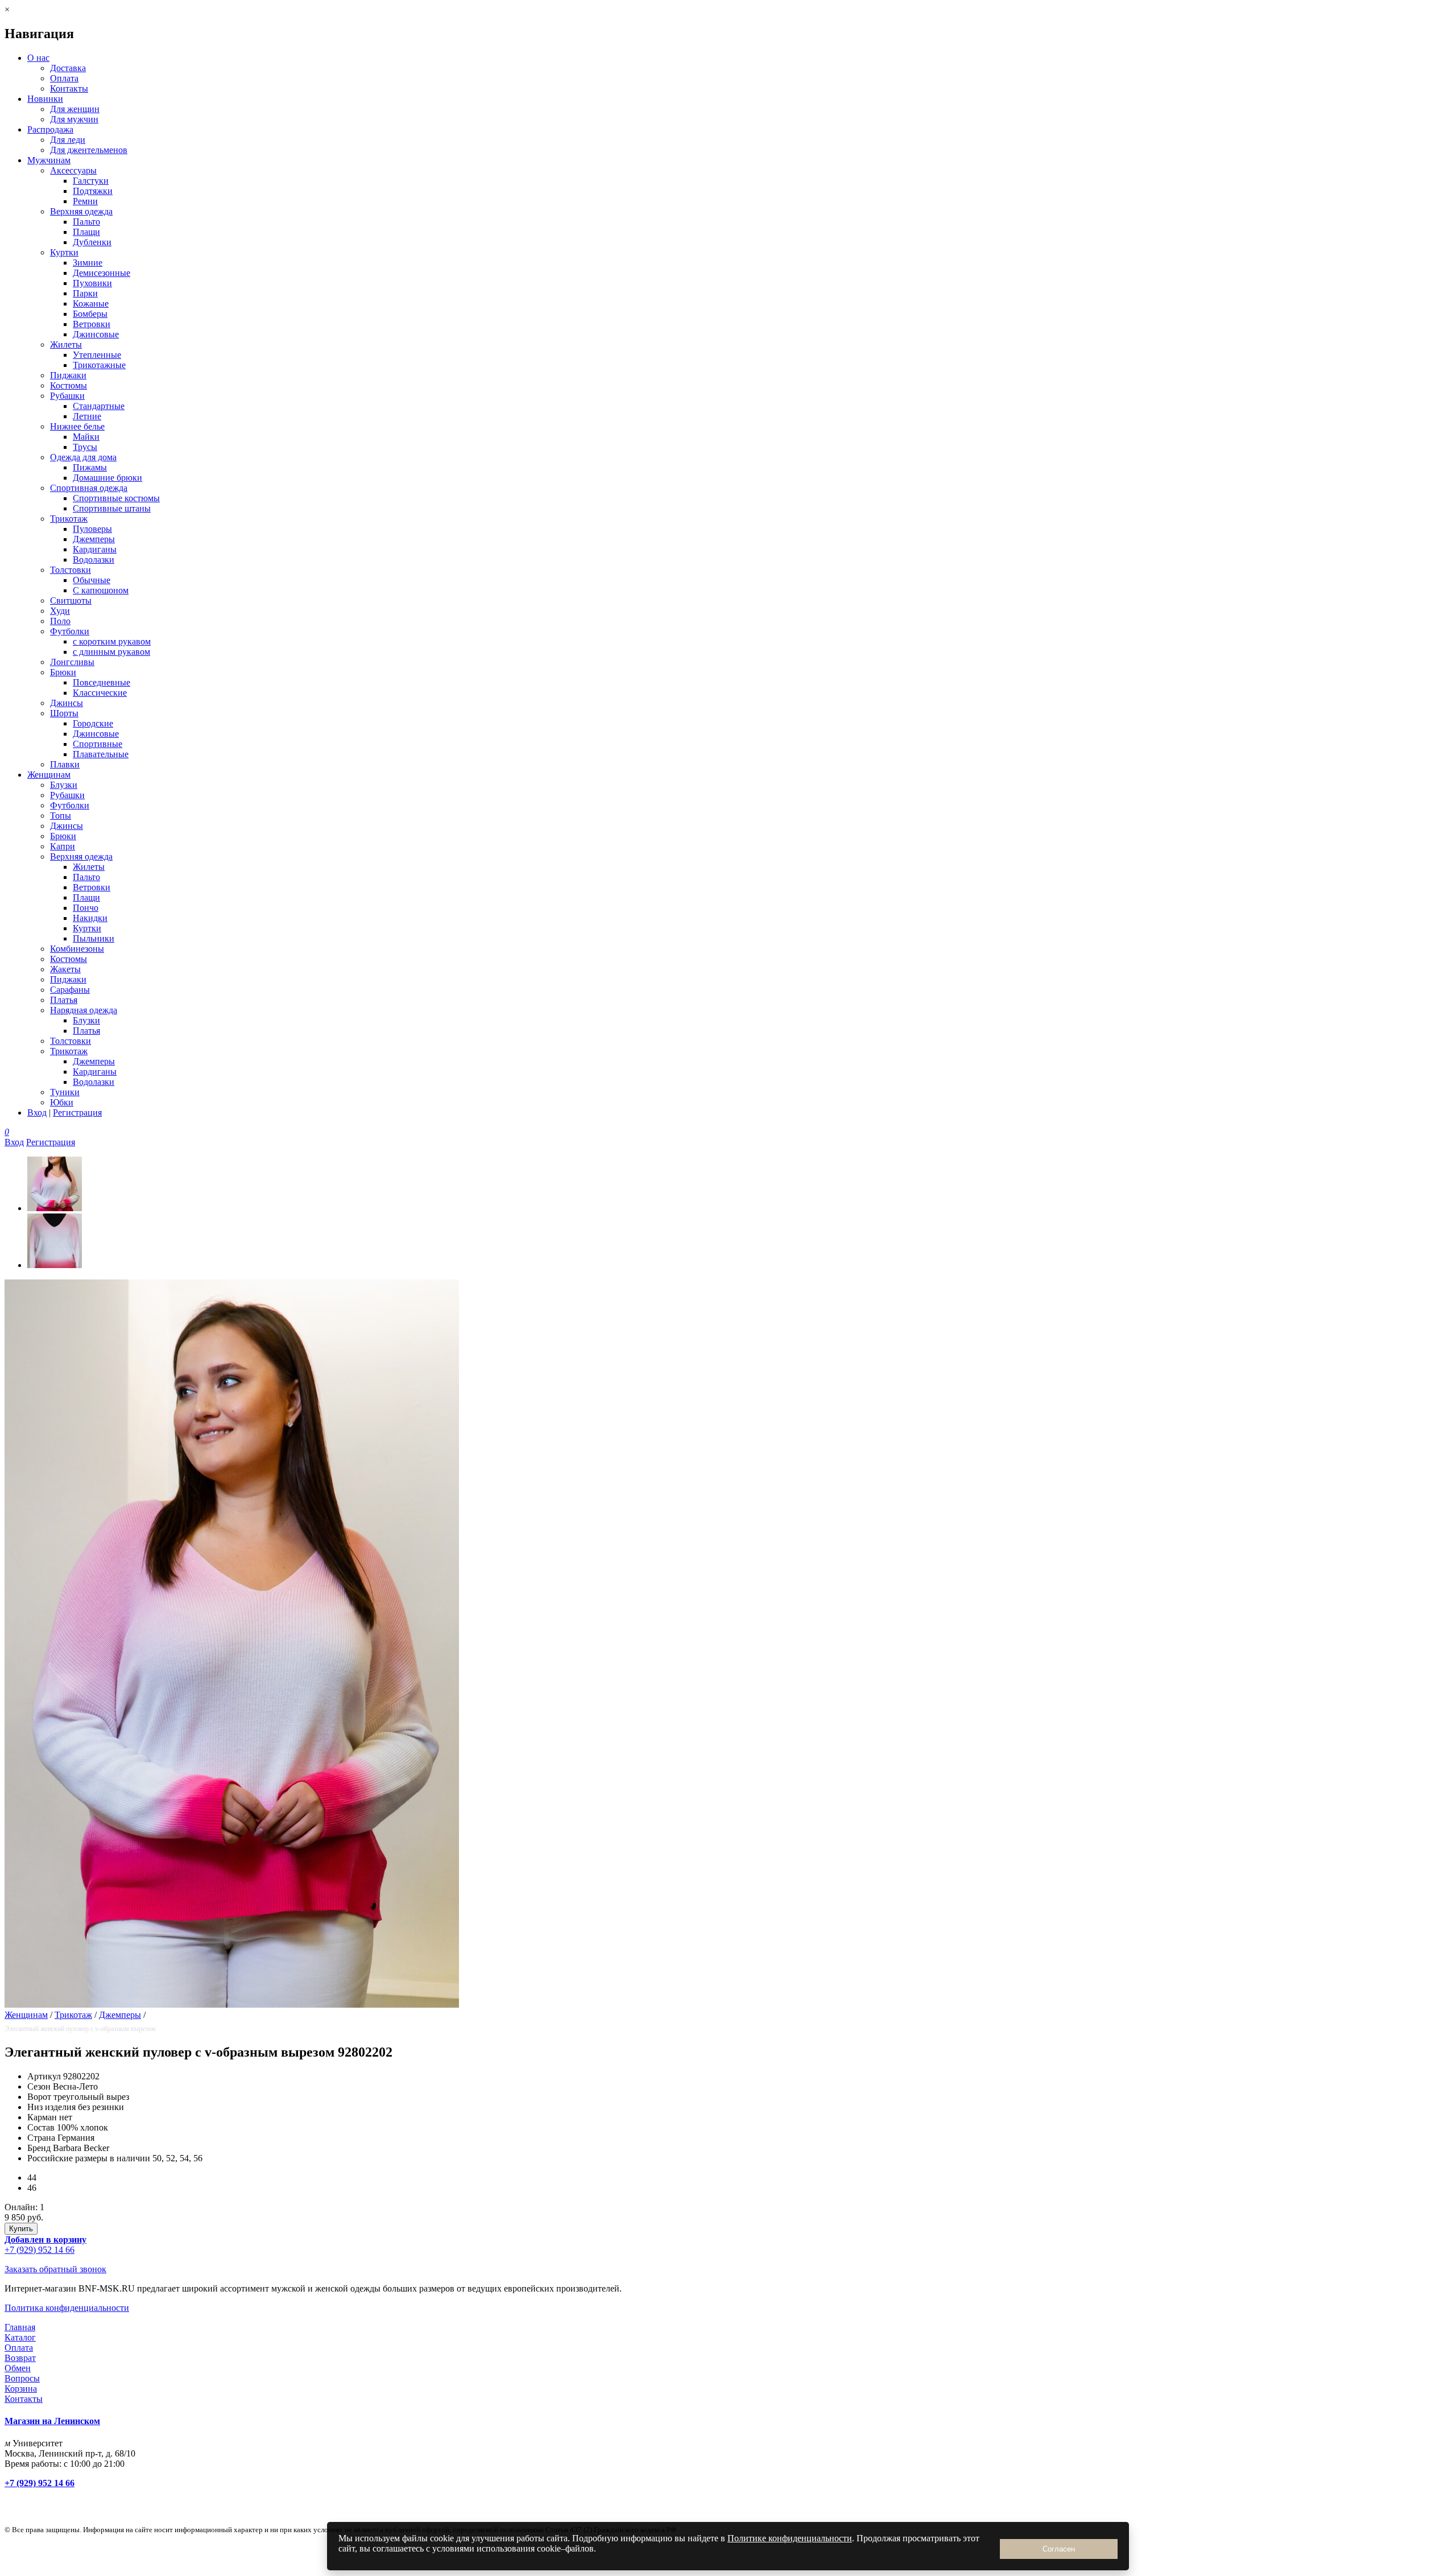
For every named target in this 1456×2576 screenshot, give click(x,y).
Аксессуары (73, 170)
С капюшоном (101, 590)
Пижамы (90, 467)
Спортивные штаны (112, 508)
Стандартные (99, 406)
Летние (87, 416)
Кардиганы (95, 549)
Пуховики (92, 283)
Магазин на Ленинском (52, 2421)
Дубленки (92, 242)
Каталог (20, 2337)
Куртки (64, 252)
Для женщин (75, 109)
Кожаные (91, 304)
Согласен (1059, 2549)
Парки (85, 293)
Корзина (21, 2389)
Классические (100, 693)
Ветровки (92, 324)
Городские (93, 723)
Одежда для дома (83, 457)
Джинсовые (96, 334)
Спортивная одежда (89, 488)
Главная (20, 2327)
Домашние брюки (107, 478)
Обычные (92, 580)
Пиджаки (68, 375)
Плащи (86, 232)
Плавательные (101, 754)
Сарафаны (70, 990)
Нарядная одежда (84, 1010)
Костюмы (69, 385)
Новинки (45, 99)
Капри (63, 846)
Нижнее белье (77, 426)
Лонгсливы (72, 662)
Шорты (64, 713)
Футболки (70, 631)
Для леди (68, 140)
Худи (60, 611)
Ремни (85, 201)
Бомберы (90, 314)
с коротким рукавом (112, 641)
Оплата (64, 78)
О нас (38, 58)
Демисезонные (102, 273)
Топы (61, 816)
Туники (65, 1092)
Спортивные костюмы (116, 498)
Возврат (20, 2358)
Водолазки (94, 560)
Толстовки (71, 570)
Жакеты (65, 969)
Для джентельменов (89, 150)
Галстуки (91, 181)
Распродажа (50, 129)
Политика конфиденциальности (67, 2308)
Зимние (88, 263)
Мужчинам (49, 160)
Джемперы (94, 539)
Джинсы (67, 703)
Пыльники (94, 938)
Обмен (18, 2368)
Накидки (90, 918)
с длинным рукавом (111, 652)
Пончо (86, 908)
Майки (86, 437)
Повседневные (102, 682)
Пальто (86, 222)
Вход (37, 1112)
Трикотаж (69, 519)
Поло (60, 621)
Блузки (64, 785)
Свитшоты (71, 600)
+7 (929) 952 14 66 (40, 2250)
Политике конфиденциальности (790, 2538)
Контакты (69, 88)
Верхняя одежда (81, 211)
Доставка (68, 68)
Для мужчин (74, 119)
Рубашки (67, 396)
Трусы (85, 447)
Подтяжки (93, 191)
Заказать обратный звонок (55, 2269)
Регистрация (77, 1112)
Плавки (65, 764)
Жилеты (66, 344)
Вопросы (22, 2378)
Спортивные (98, 744)
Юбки (62, 1102)
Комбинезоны (77, 949)
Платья (64, 1000)
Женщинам (49, 775)
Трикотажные (99, 365)
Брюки (63, 672)
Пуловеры (92, 529)
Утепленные (97, 355)
